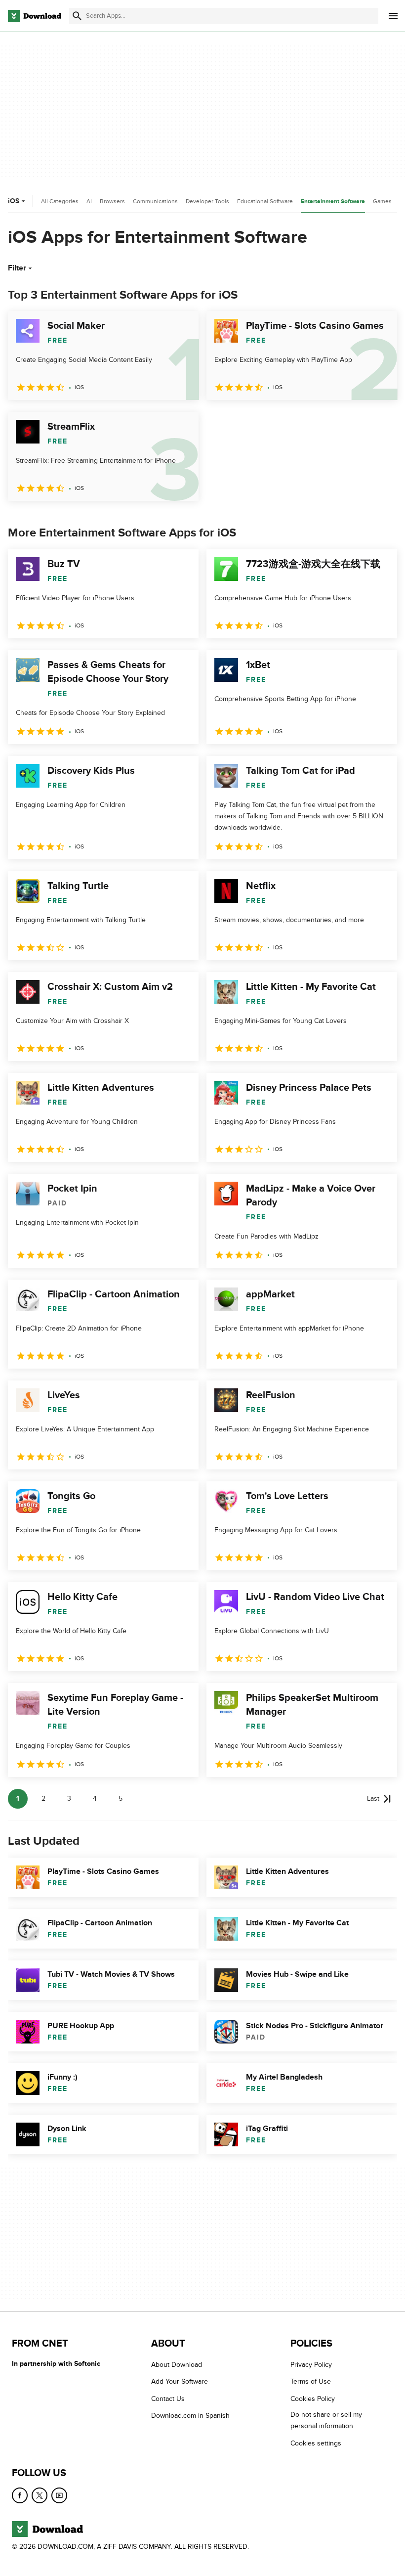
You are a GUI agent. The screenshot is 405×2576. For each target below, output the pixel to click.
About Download (177, 2365)
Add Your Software (180, 2381)
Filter (17, 268)
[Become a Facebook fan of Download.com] (20, 2495)
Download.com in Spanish (190, 2416)
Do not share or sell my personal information (326, 2420)
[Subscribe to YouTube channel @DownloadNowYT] (59, 2495)
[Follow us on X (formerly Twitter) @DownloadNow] (40, 2495)
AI (89, 201)
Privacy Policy (311, 2365)
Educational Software (265, 201)
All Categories (60, 201)
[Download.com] (35, 16)
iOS (14, 201)
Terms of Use (311, 2381)
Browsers (112, 201)
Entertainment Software (333, 201)
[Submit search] (77, 16)
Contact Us (168, 2398)
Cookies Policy (313, 2398)
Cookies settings (316, 2443)
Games (382, 201)
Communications (155, 201)
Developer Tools (207, 201)
